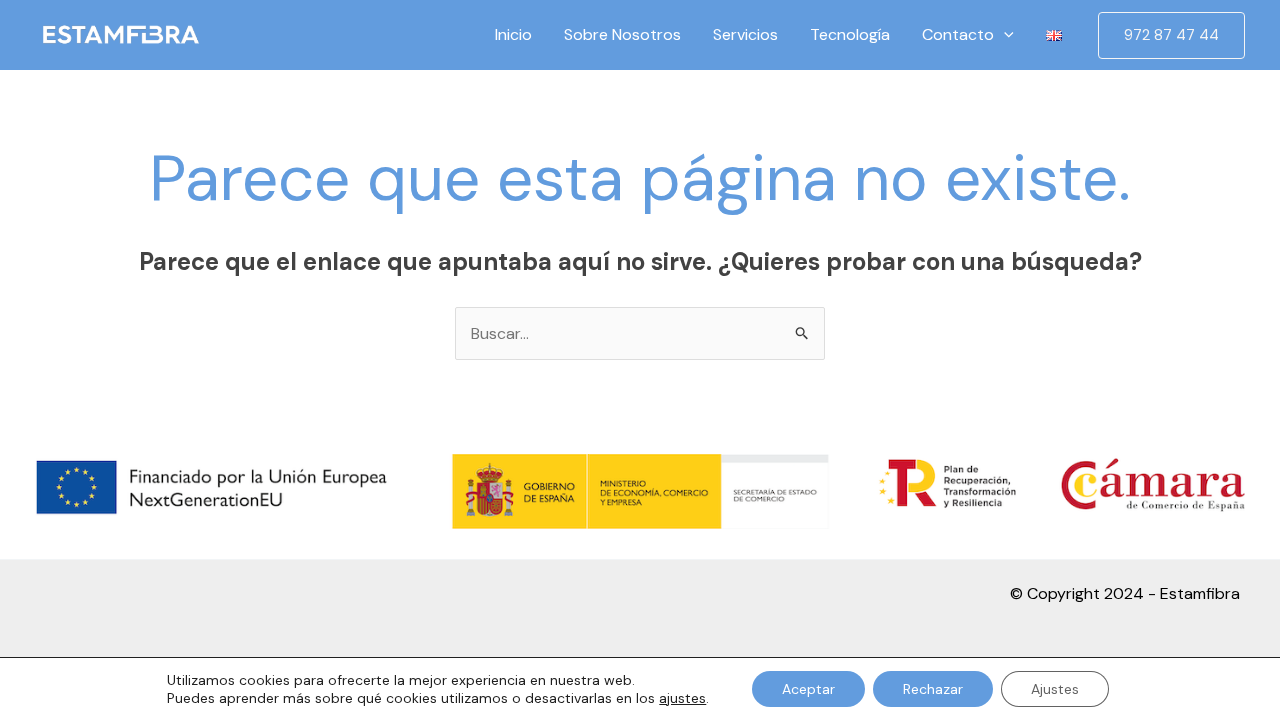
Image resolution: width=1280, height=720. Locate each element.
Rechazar (933, 689)
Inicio (513, 34)
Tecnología (850, 34)
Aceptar (808, 689)
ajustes (682, 698)
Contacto (958, 34)
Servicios (745, 34)
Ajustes (1055, 689)
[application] (1004, 35)
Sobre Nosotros (622, 34)
